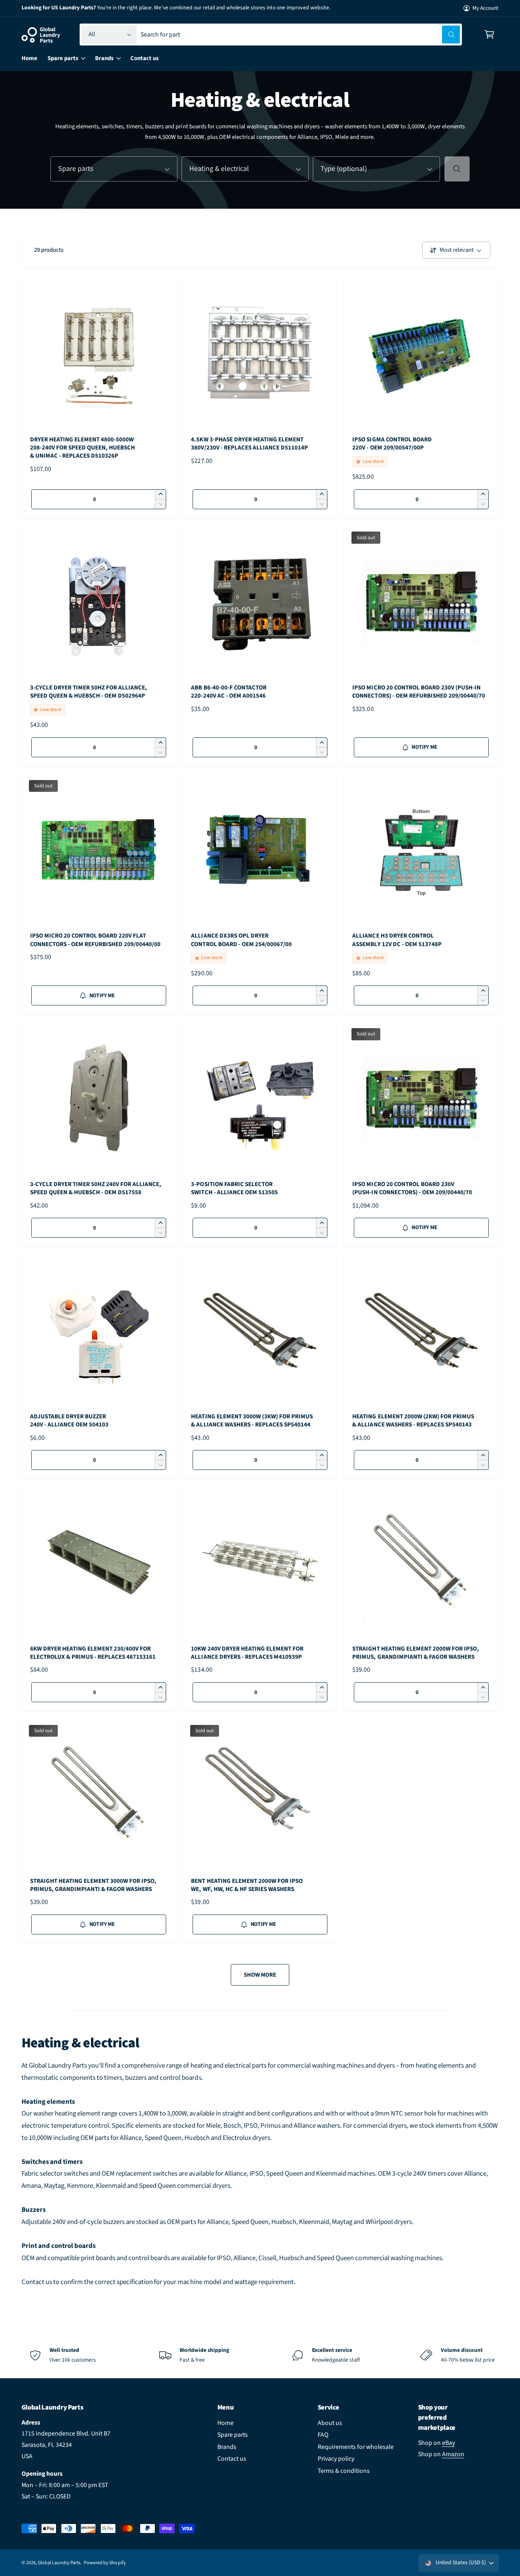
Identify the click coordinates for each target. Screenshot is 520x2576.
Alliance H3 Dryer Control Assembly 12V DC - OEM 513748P (397, 940)
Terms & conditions (344, 2471)
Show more (260, 1975)
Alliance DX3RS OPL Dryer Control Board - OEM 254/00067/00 (241, 940)
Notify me (424, 747)
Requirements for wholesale (356, 2447)
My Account (485, 8)
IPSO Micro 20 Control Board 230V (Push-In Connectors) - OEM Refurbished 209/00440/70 (419, 692)
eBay (448, 2443)
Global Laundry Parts (59, 2563)
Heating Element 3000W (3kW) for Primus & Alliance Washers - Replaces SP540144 (252, 1421)
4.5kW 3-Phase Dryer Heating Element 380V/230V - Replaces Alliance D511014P (249, 444)
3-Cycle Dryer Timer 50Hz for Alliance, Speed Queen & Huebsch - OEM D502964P (89, 692)
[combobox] (300, 35)
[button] (489, 35)
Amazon (453, 2454)
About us (330, 2423)
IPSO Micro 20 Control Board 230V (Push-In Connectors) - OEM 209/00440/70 (412, 1189)
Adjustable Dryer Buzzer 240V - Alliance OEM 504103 (69, 1421)
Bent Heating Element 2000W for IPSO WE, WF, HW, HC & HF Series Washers (247, 1885)
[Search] (457, 169)
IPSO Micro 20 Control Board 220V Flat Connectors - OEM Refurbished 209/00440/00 (95, 940)
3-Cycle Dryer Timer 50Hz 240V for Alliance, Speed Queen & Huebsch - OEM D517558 (96, 1189)
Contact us (232, 2459)
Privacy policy (336, 2459)
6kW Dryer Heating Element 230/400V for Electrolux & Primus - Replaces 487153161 (93, 1653)
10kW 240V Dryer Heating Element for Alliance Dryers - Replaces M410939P (247, 1653)
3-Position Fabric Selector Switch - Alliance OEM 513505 (234, 1189)
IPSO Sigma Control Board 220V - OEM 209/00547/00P (392, 444)
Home (225, 2423)
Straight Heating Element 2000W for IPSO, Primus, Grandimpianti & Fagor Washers (416, 1653)
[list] (260, 2355)
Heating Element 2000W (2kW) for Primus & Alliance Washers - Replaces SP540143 (413, 1421)
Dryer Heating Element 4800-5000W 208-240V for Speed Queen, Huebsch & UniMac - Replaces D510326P (83, 448)
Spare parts (233, 2435)
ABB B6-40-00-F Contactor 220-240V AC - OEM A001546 (229, 692)
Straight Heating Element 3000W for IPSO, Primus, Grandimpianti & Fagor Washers (93, 1885)
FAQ (323, 2435)
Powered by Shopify (105, 2563)
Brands (227, 2447)
